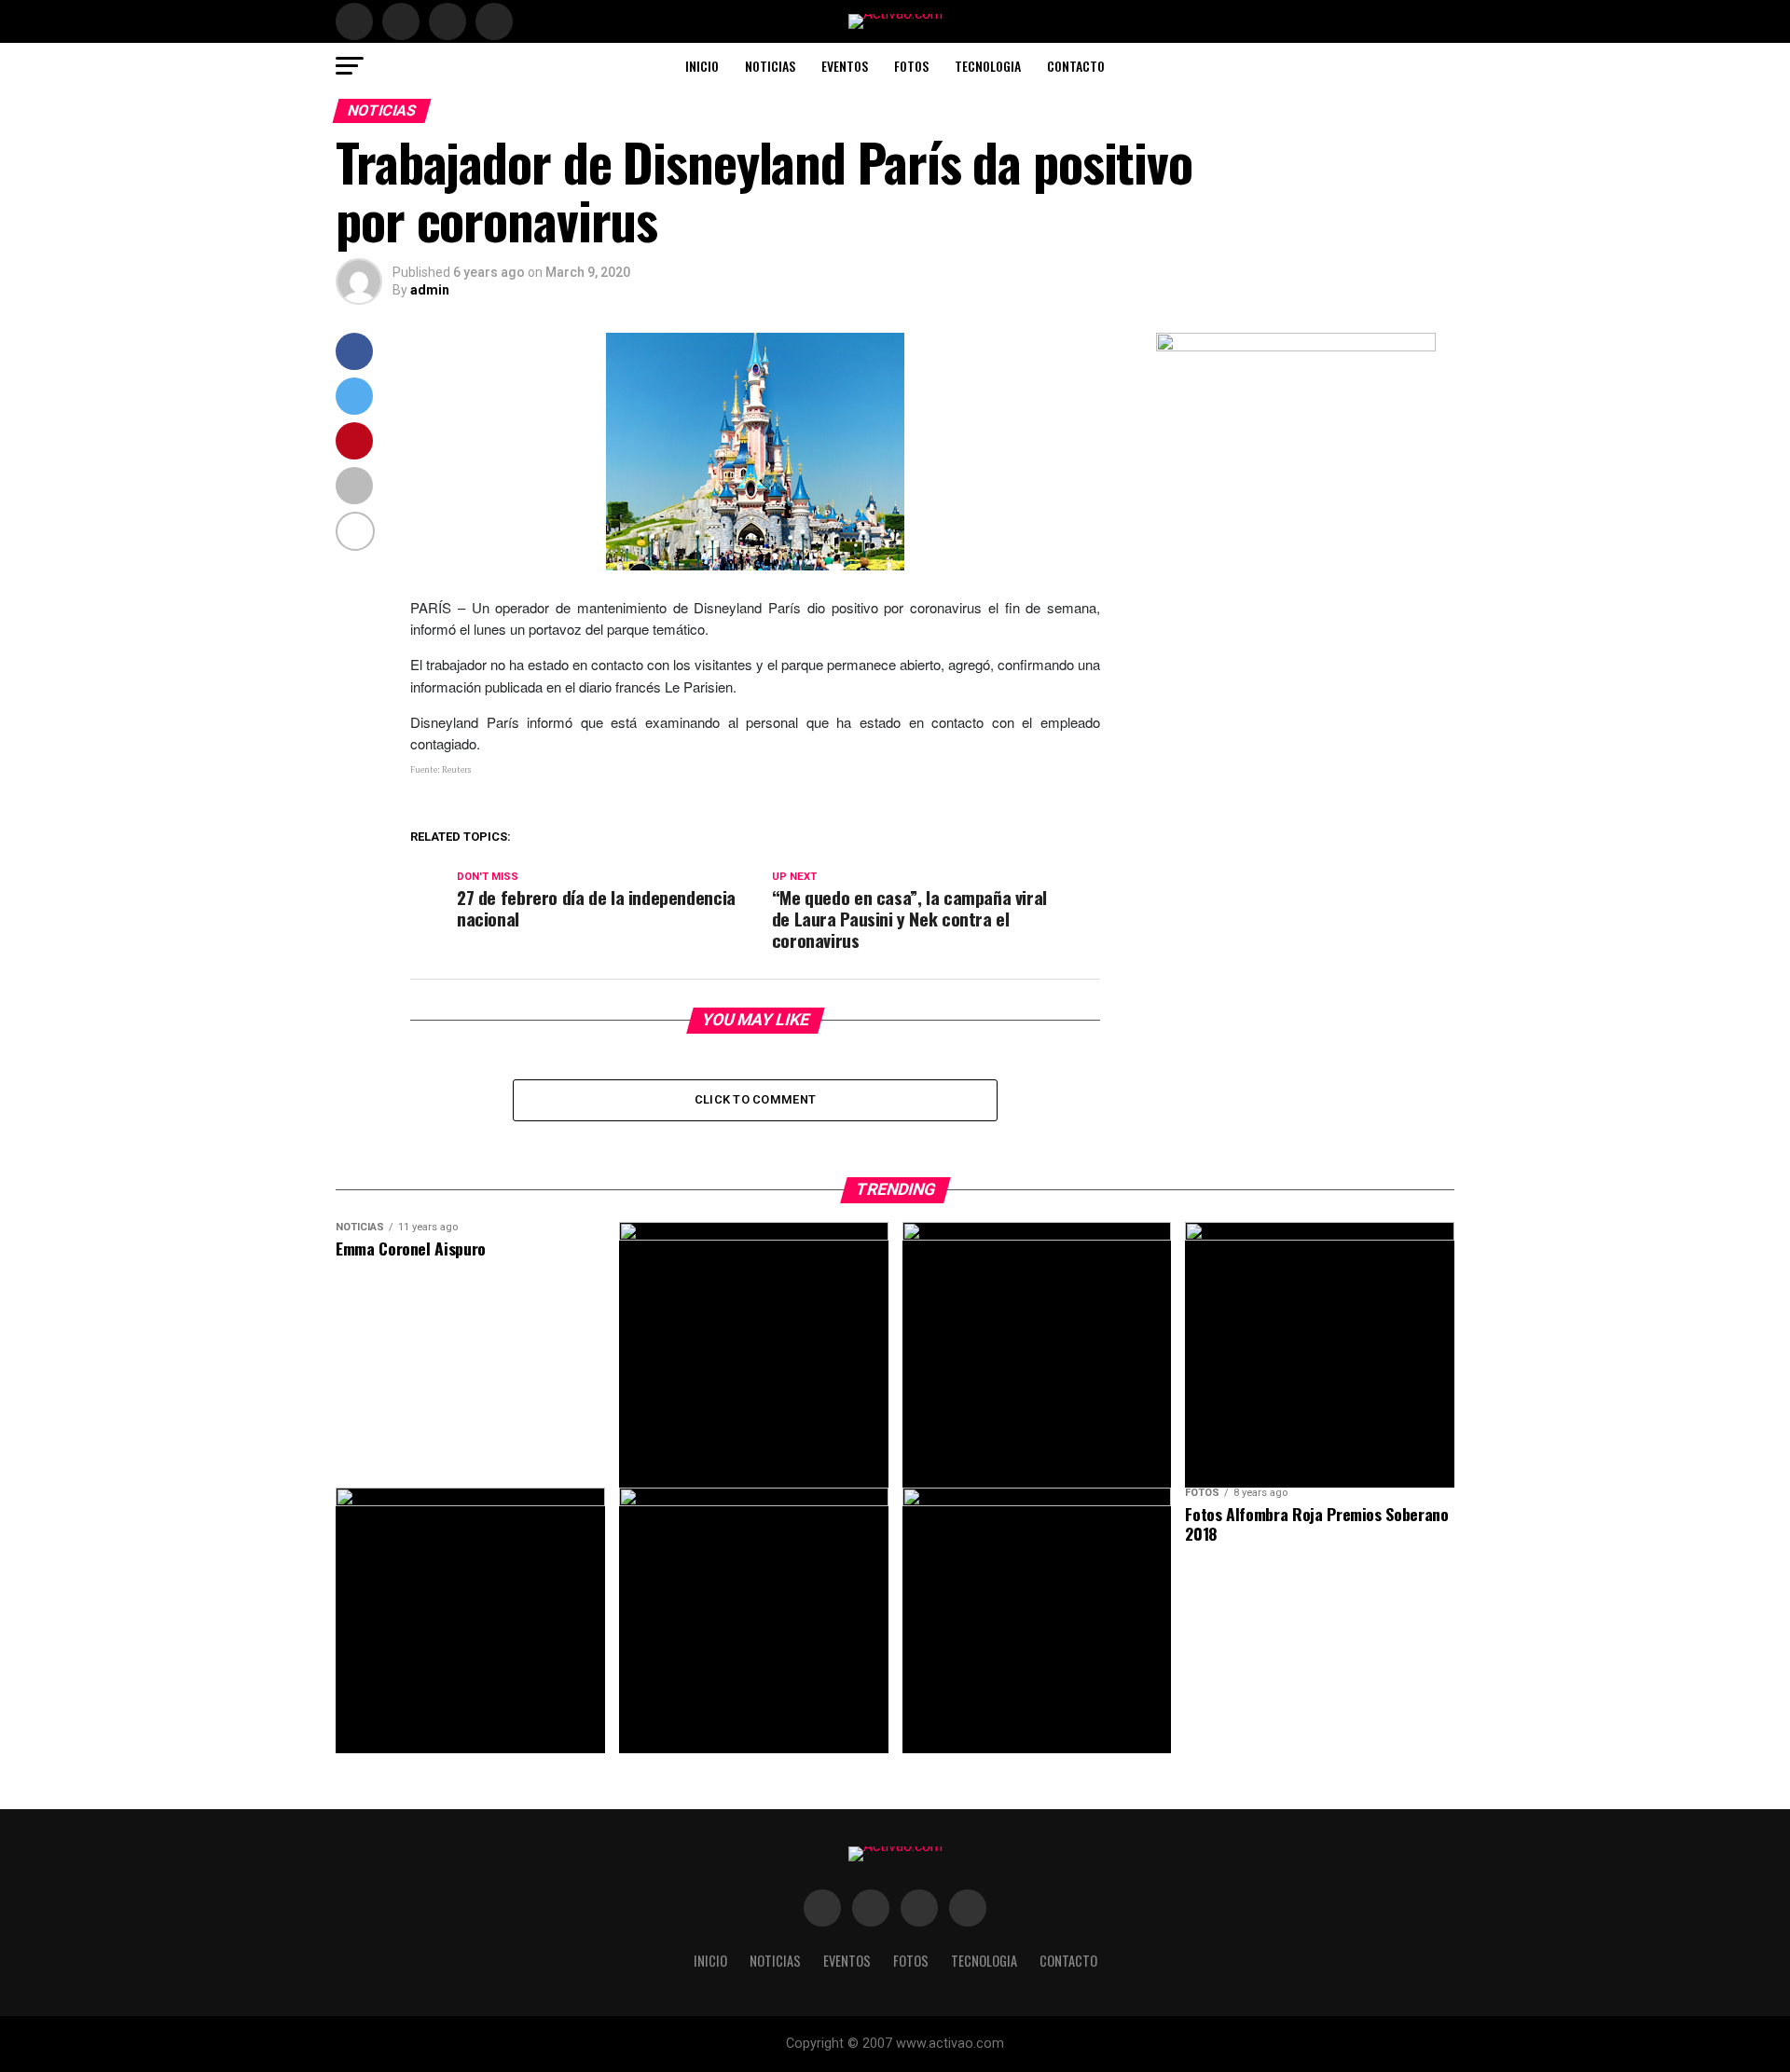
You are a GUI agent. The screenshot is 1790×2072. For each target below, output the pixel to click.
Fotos (911, 66)
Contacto (1076, 66)
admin (430, 290)
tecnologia (988, 66)
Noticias (770, 66)
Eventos (845, 66)
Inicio (702, 66)
